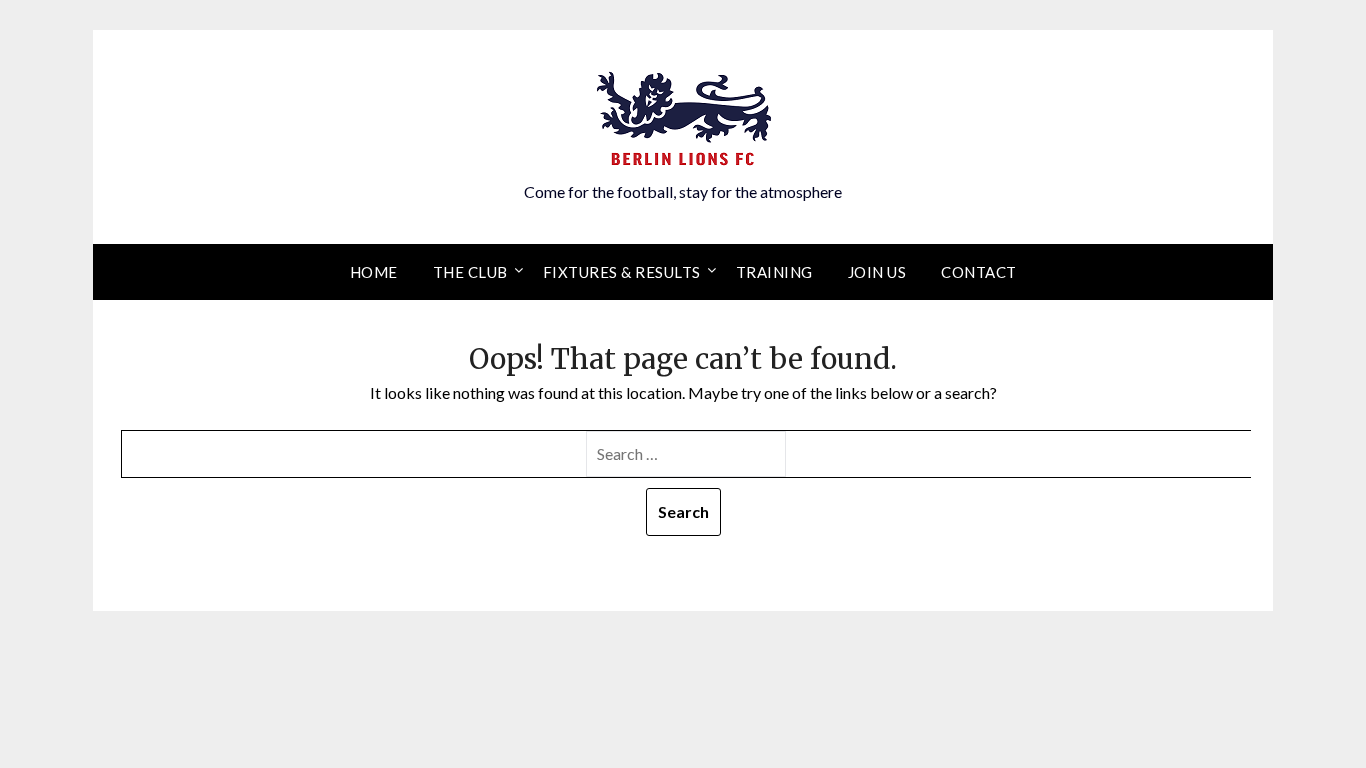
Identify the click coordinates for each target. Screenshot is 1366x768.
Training (774, 272)
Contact (979, 272)
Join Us (877, 272)
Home (374, 272)
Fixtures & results (622, 272)
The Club (470, 272)
